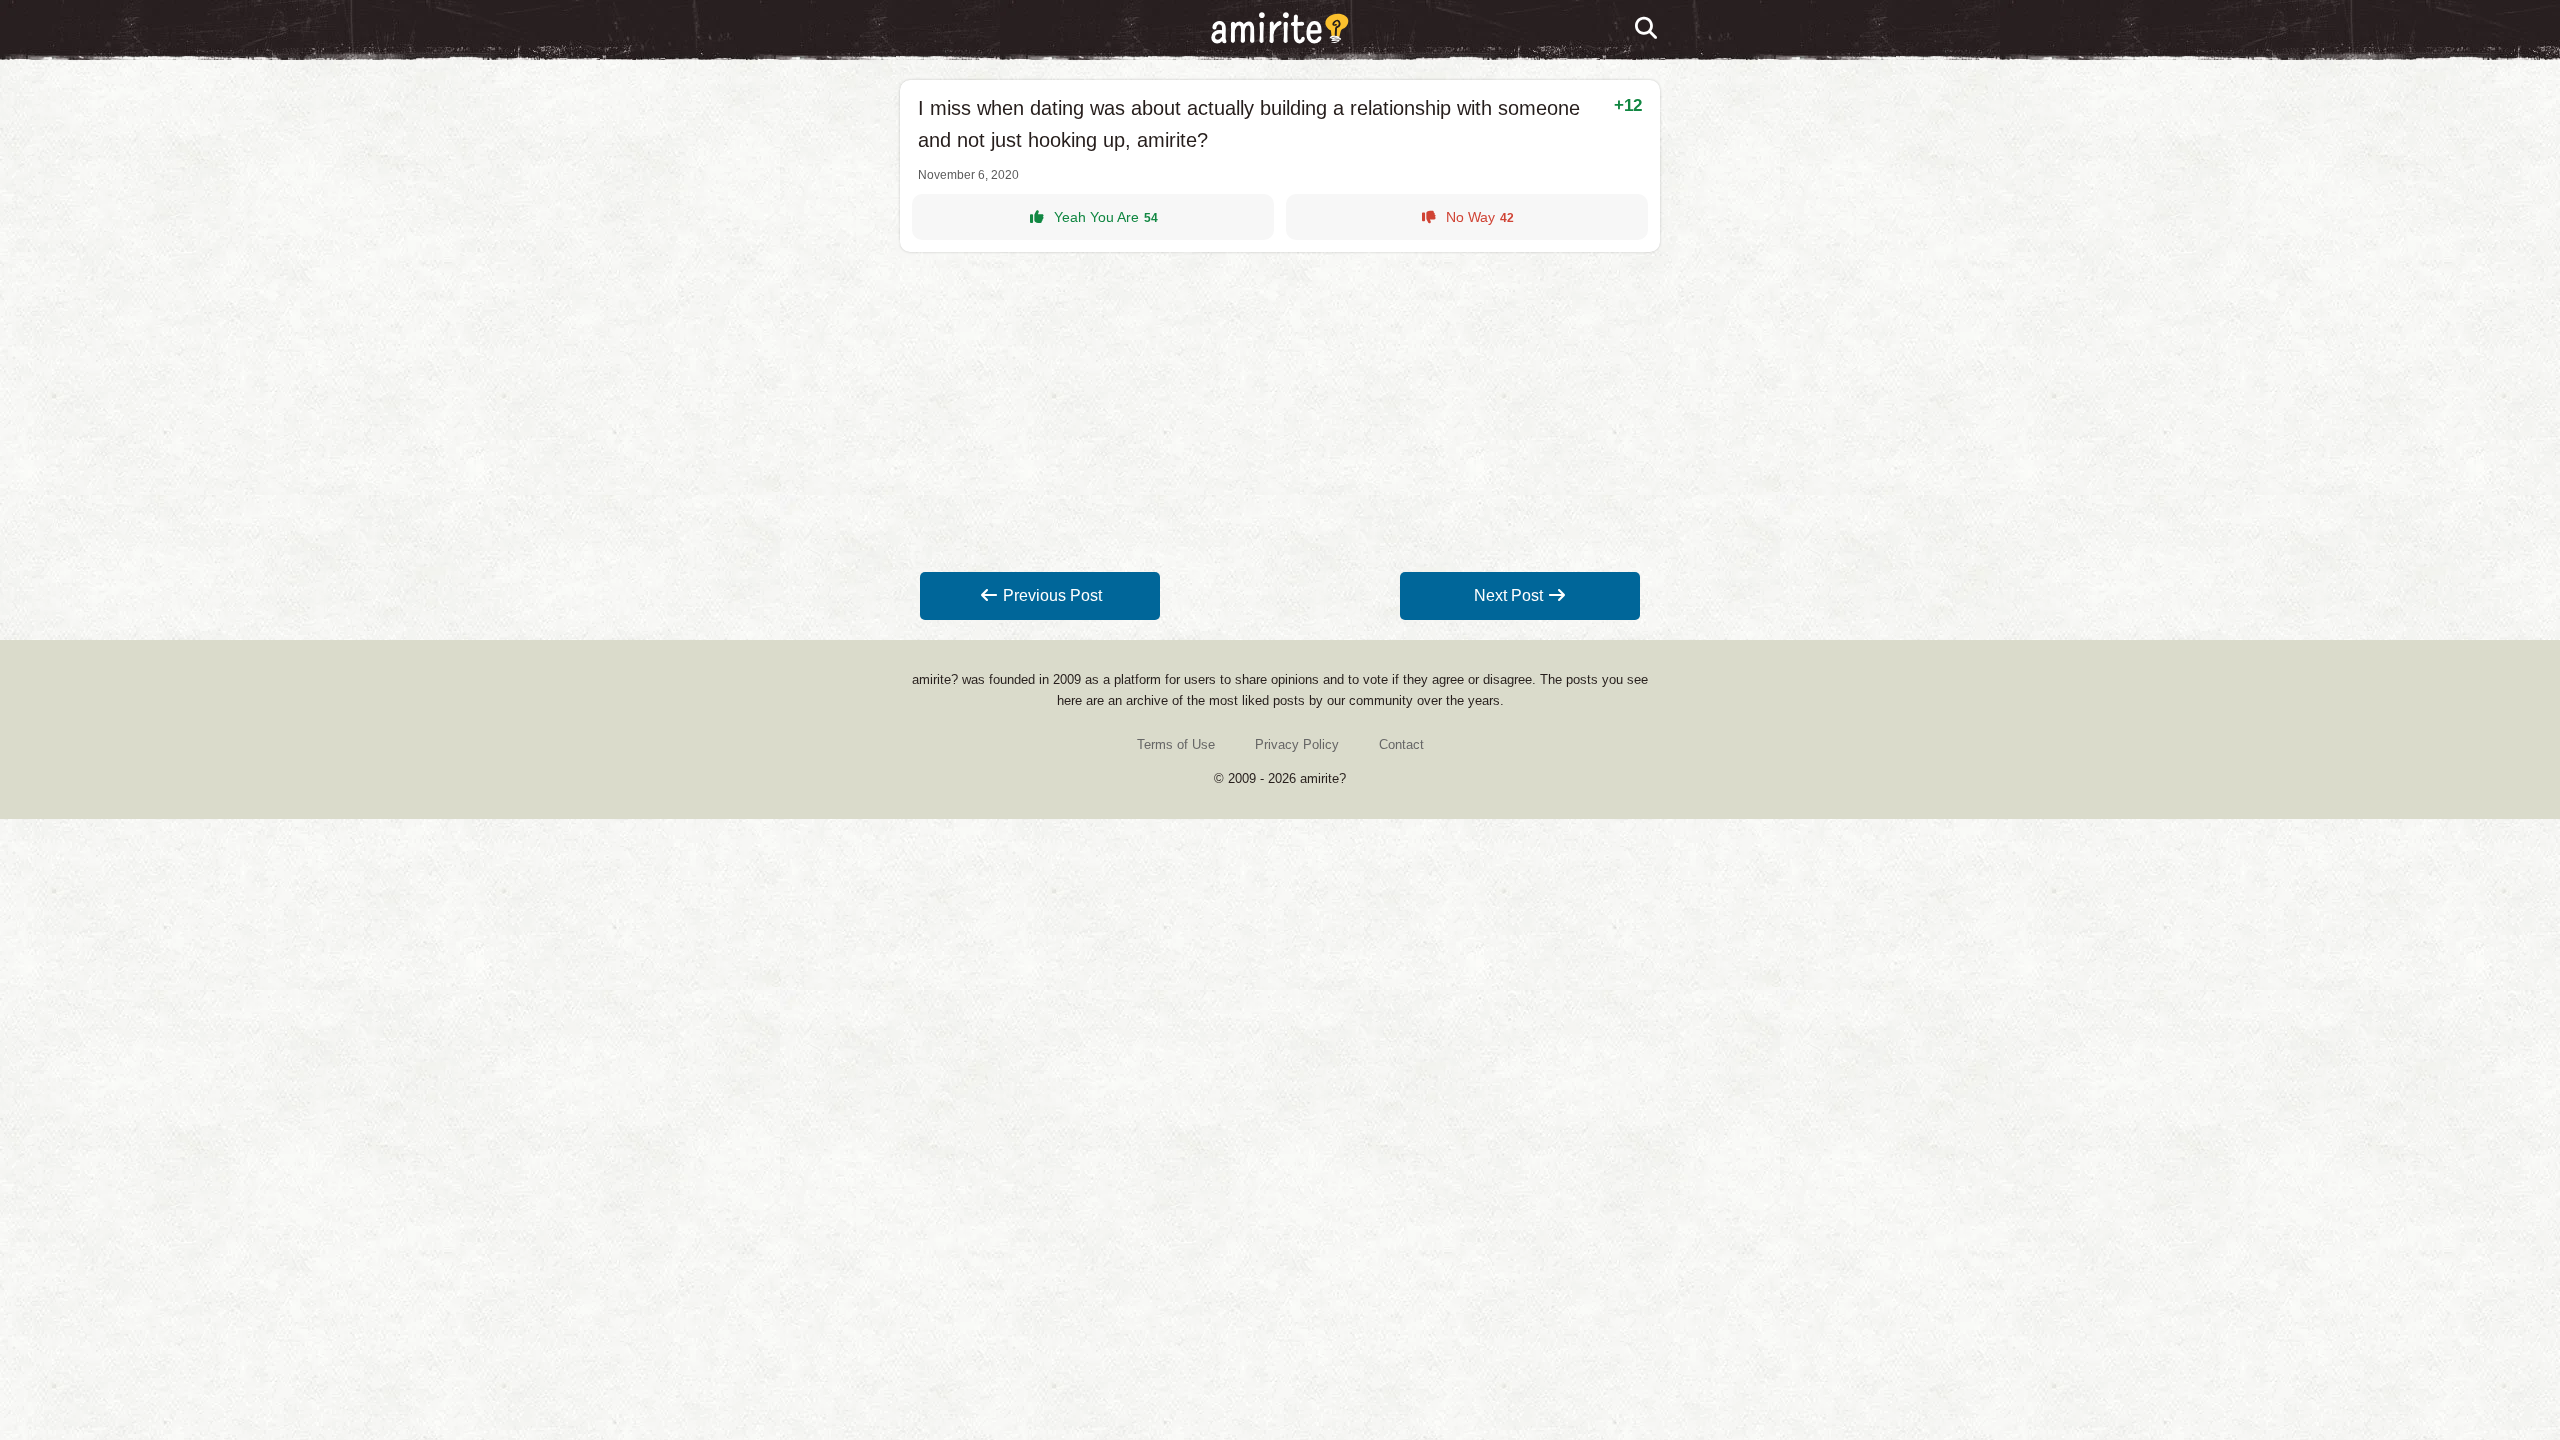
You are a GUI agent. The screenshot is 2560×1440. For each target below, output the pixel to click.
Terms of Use (1176, 744)
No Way (1480, 217)
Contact (1401, 744)
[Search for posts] (1647, 29)
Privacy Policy (1297, 744)
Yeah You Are (1106, 217)
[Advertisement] (1280, 412)
